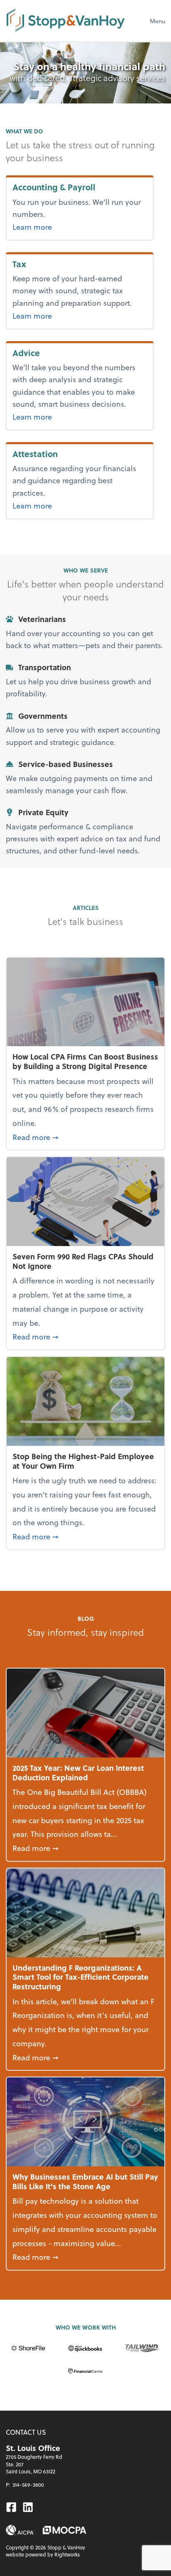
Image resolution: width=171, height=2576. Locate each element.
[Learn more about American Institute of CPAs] (20, 2530)
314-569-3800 (28, 2485)
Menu (158, 21)
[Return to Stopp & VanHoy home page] (66, 21)
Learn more (67, 226)
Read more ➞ (85, 1137)
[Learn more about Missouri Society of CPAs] (65, 2530)
